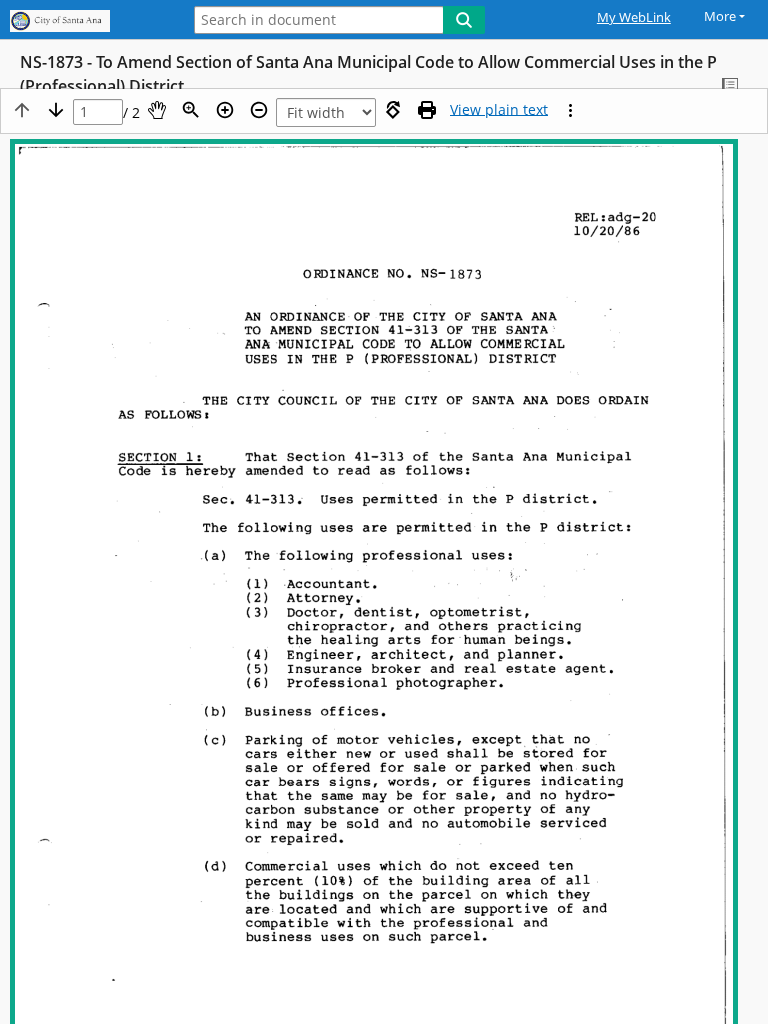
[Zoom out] (259, 110)
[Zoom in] (225, 110)
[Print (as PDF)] (427, 110)
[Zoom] (191, 110)
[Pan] (157, 110)
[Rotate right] (393, 110)
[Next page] (56, 110)
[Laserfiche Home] (85, 21)
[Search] (464, 20)
